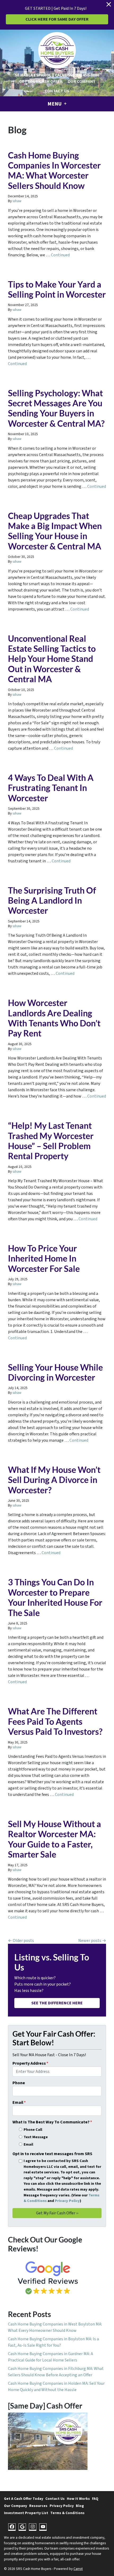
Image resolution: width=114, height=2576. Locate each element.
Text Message (36, 2137)
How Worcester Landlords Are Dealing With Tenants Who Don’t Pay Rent (54, 1018)
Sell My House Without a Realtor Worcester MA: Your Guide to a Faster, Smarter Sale (54, 1839)
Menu (55, 104)
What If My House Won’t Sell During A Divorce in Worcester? (54, 1480)
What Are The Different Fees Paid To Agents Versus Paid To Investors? (55, 1721)
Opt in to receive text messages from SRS (52, 2154)
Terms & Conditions (67, 2513)
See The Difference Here (57, 2003)
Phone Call (33, 2130)
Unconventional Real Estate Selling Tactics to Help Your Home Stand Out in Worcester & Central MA (52, 659)
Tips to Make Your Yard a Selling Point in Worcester (57, 289)
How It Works (78, 2499)
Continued (60, 255)
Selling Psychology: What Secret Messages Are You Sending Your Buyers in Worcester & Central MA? (56, 408)
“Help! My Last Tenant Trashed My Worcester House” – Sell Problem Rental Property (51, 1141)
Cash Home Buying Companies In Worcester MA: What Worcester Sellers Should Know (54, 170)
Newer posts (90, 1941)
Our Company (81, 81)
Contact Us (57, 91)
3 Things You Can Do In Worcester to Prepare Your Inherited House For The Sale (55, 1597)
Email (19, 2102)
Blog (80, 2506)
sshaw (17, 201)
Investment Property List (26, 2513)
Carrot (78, 2569)
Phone (19, 2083)
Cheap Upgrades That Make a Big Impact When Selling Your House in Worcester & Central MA (55, 531)
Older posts (23, 1941)
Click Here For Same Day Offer (57, 19)
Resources (38, 2506)
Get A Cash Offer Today (24, 2499)
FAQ (95, 2499)
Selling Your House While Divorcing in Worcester (55, 1372)
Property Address (30, 2063)
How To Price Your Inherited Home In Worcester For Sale (44, 1258)
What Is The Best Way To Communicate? (52, 2122)
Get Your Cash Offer (41, 81)
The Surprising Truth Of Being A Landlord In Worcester (52, 900)
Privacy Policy (67, 2201)
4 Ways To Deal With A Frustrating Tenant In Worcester (51, 788)
